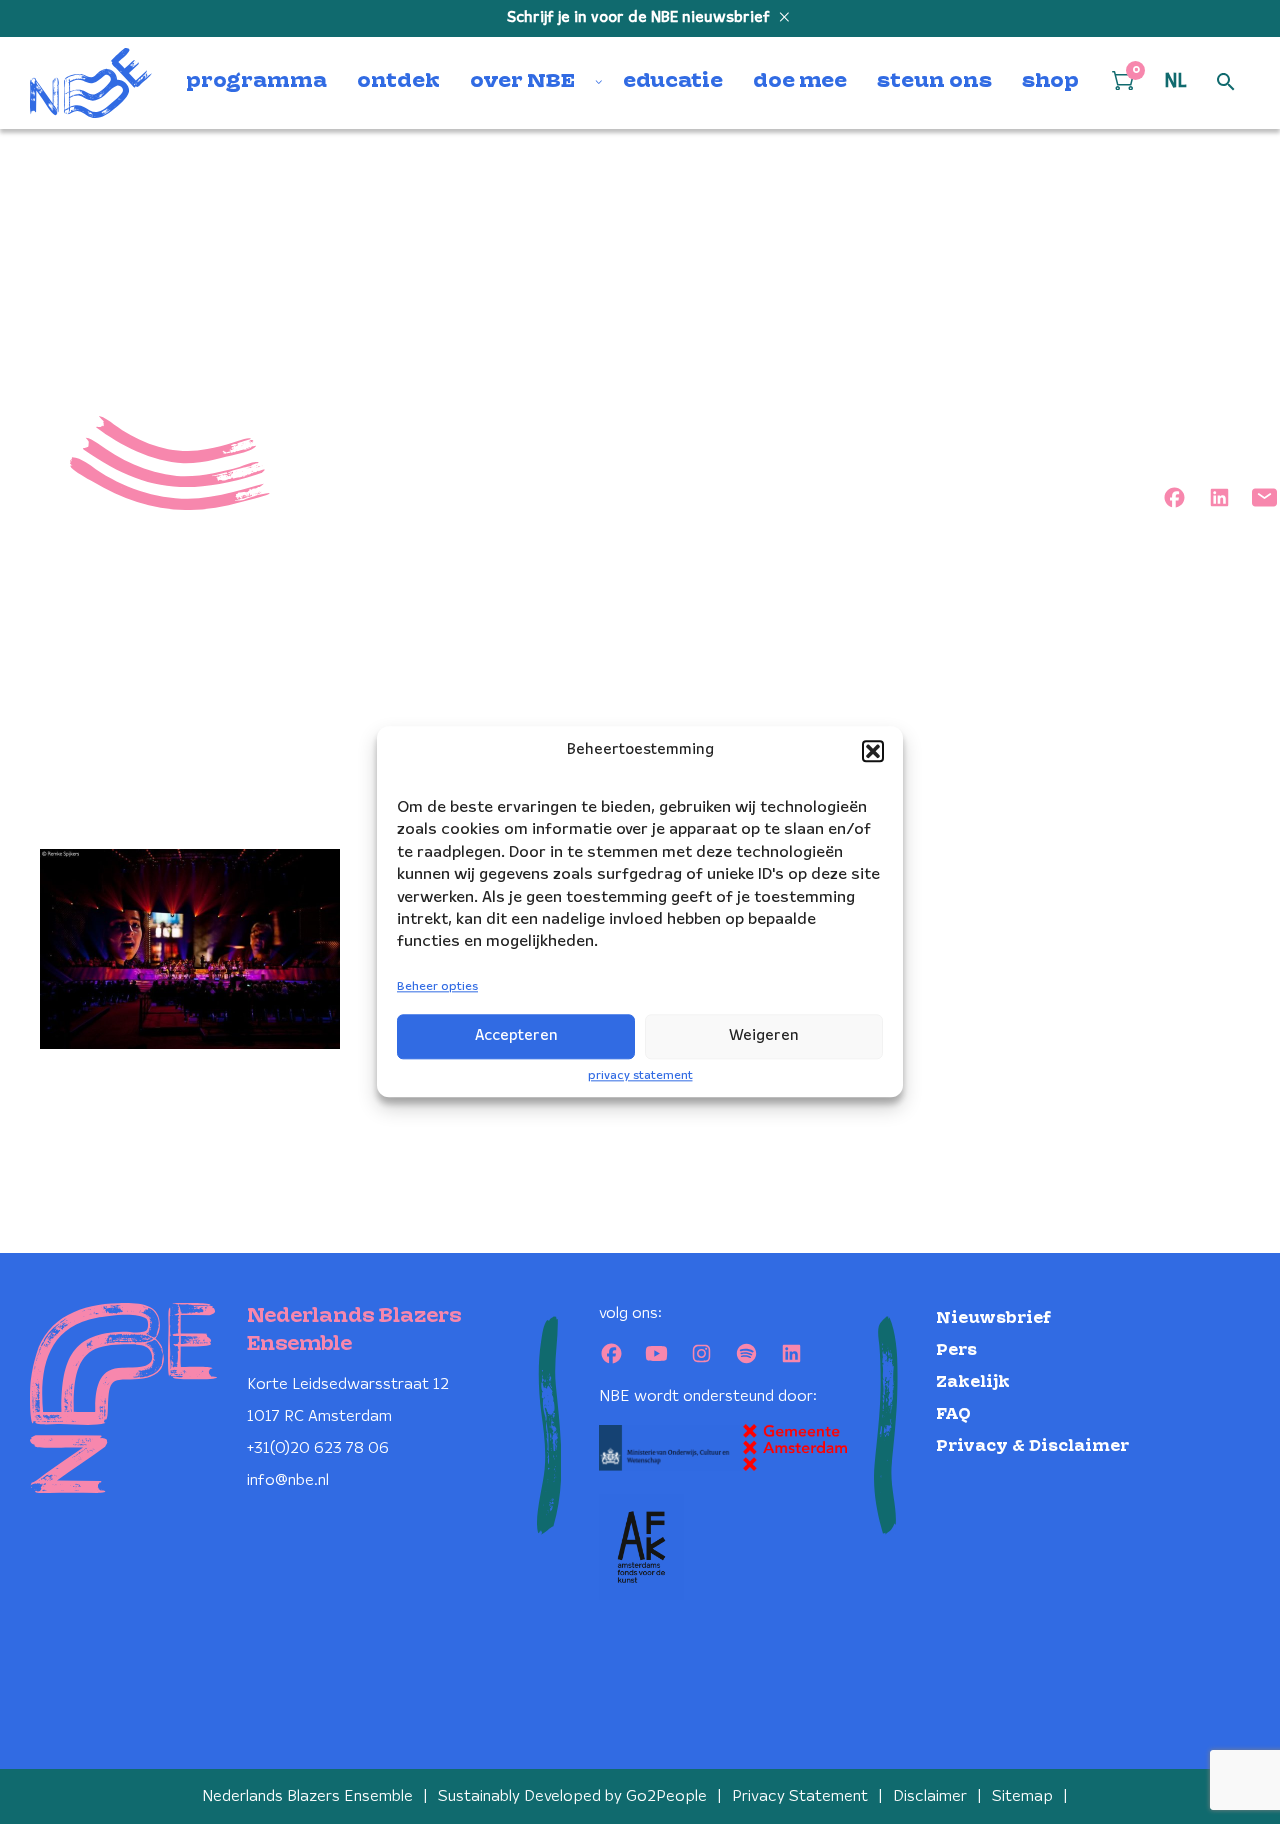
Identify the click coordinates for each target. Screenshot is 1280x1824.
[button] (873, 751)
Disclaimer (930, 1796)
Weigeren (764, 1036)
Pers (956, 1350)
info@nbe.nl (288, 1480)
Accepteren (516, 1036)
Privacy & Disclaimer (1032, 1446)
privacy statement (640, 1075)
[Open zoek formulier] (1226, 83)
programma (256, 82)
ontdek (398, 82)
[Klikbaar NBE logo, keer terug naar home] (91, 83)
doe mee (800, 82)
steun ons (934, 82)
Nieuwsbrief (993, 1318)
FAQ (953, 1414)
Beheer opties (437, 986)
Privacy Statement (800, 1796)
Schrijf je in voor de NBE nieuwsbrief (640, 18)
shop (1050, 82)
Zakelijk (973, 1382)
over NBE (522, 82)
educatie (673, 82)
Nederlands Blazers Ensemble (307, 1796)
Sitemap (1022, 1796)
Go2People (666, 1796)
